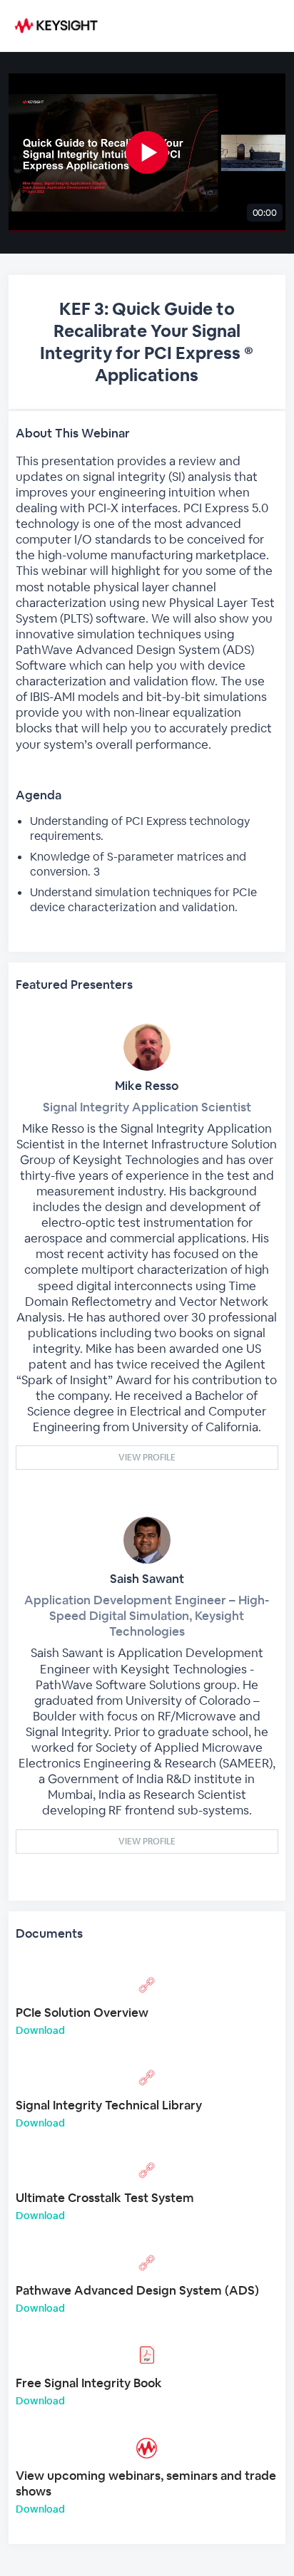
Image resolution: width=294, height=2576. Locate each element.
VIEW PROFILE (147, 1458)
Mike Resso (147, 1086)
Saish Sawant (147, 1579)
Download (40, 2030)
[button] (147, 153)
